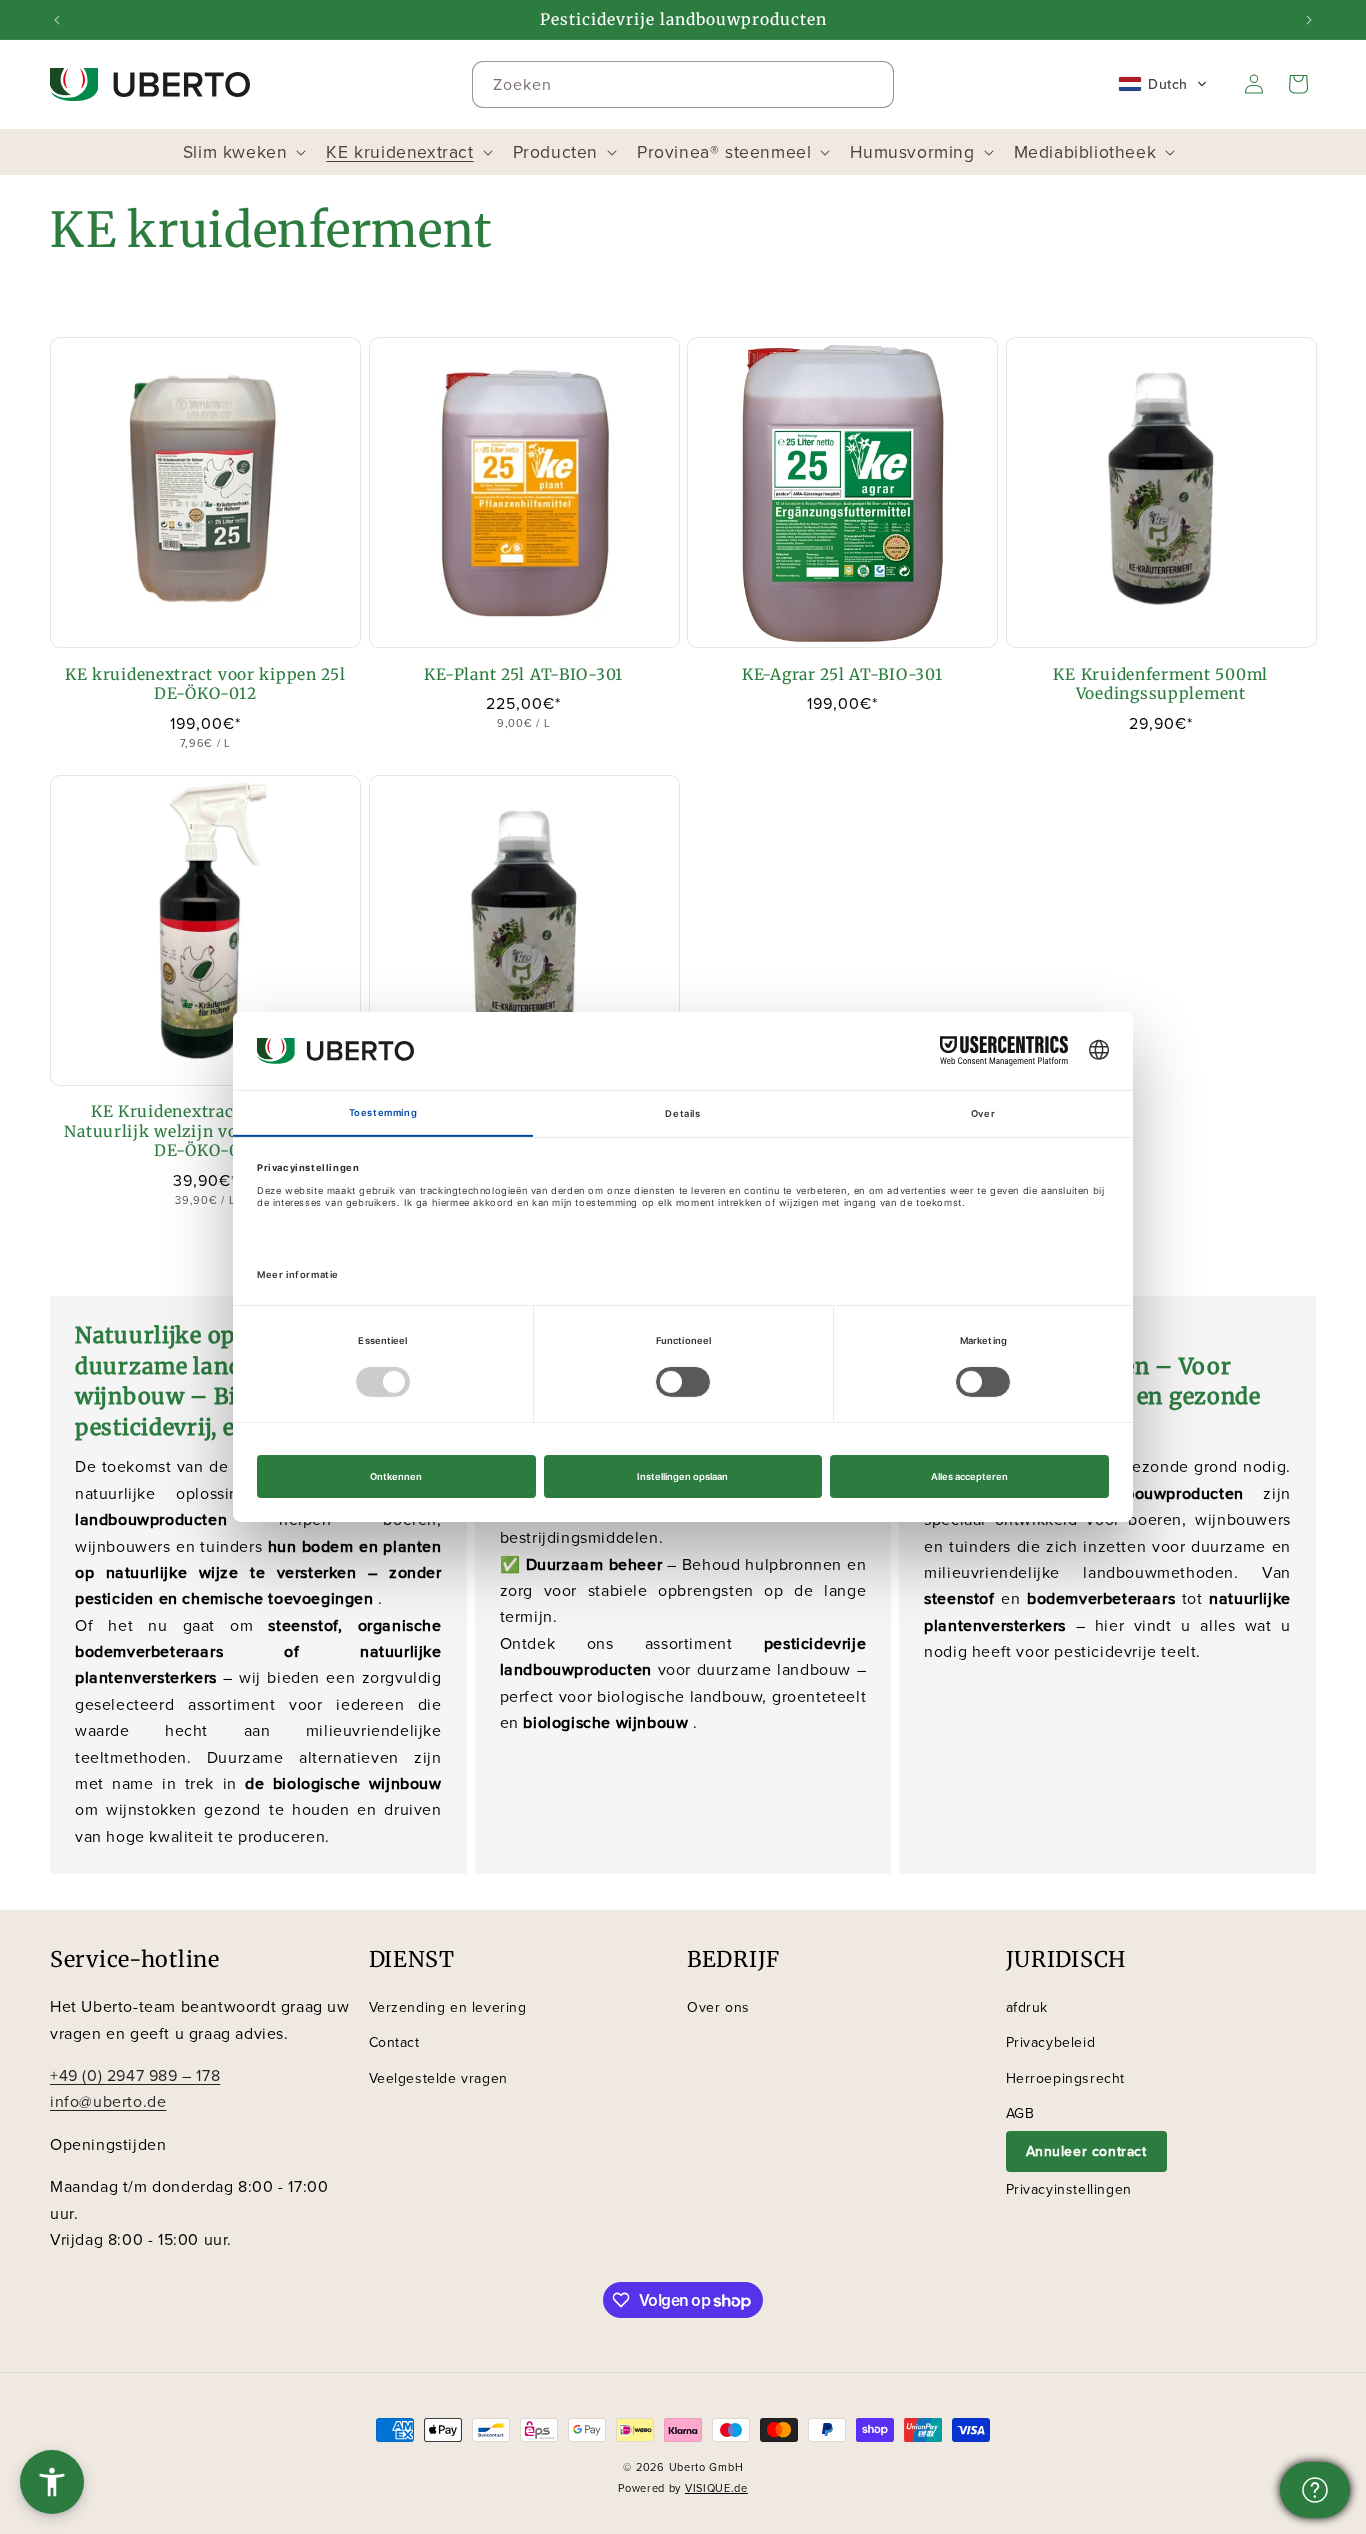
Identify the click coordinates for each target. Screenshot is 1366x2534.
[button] (1163, 84)
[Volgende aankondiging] (1309, 20)
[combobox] (683, 84)
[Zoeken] (871, 84)
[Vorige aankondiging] (57, 20)
